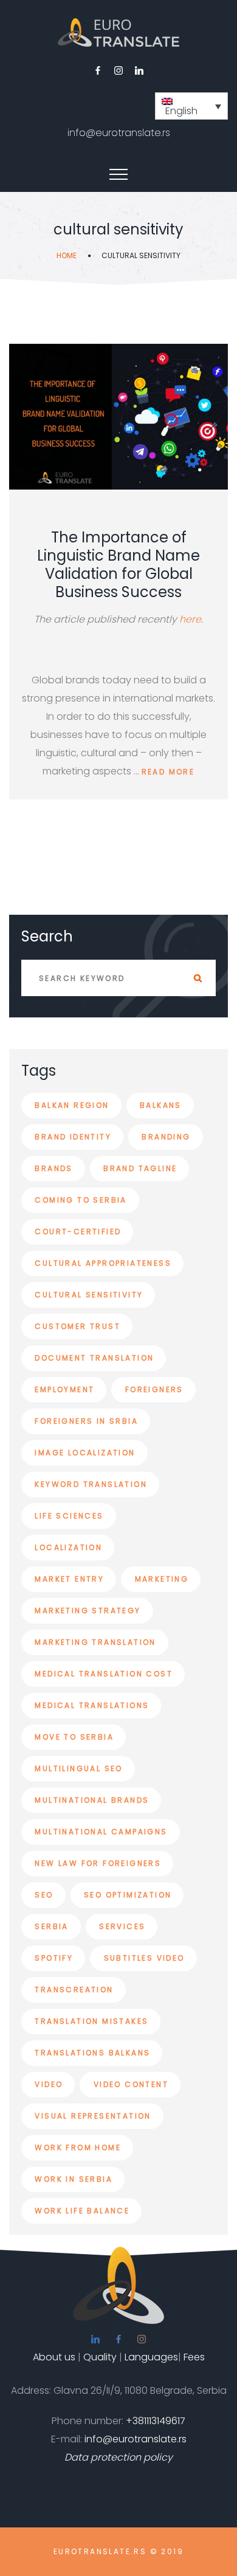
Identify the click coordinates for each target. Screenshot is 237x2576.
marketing (162, 1579)
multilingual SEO (78, 1768)
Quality (100, 2357)
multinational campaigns (101, 1832)
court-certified (78, 1232)
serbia (51, 1926)
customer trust (77, 1326)
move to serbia (74, 1737)
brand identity (73, 1137)
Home (67, 255)
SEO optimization (128, 1895)
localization (68, 1547)
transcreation (74, 1990)
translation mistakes (91, 2021)
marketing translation (95, 1642)
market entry (69, 1579)
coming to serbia (81, 1200)
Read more (168, 772)
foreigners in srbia (86, 1421)
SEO (44, 1895)
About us (54, 2357)
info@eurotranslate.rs (119, 133)
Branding (166, 1137)
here (190, 619)
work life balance (82, 2211)
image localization (85, 1453)
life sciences (69, 1516)
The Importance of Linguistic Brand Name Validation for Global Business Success (118, 565)
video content (131, 2084)
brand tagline (140, 1168)
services (122, 1926)
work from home (78, 2147)
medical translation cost (104, 1674)
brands (53, 1168)
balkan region (72, 1105)
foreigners (154, 1389)
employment (64, 1389)
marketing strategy (88, 1611)
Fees (194, 2357)
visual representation (93, 2116)
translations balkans (92, 2053)
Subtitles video (144, 1958)
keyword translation (91, 1484)
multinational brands (92, 1800)
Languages (151, 2357)
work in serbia (74, 2179)
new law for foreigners (98, 1863)
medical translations (92, 1705)
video (49, 2084)
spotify (54, 1958)
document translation (94, 1358)
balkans (161, 1105)
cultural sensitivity (89, 1295)
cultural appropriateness (103, 1263)
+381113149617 (156, 2421)
